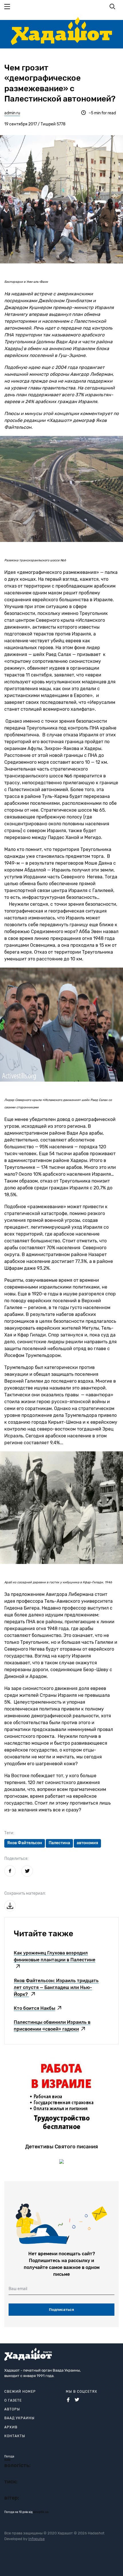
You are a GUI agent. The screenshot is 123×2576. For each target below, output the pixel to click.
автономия (87, 1843)
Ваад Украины (19, 2418)
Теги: (9, 1833)
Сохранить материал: (25, 1893)
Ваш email (18, 2289)
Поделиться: (16, 1859)
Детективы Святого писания (61, 2147)
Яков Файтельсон (25, 1843)
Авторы (12, 2409)
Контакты (15, 2436)
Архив (11, 2427)
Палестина (59, 1843)
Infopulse (36, 2539)
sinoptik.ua (41, 2512)
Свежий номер (20, 2392)
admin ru (12, 113)
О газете (13, 2400)
